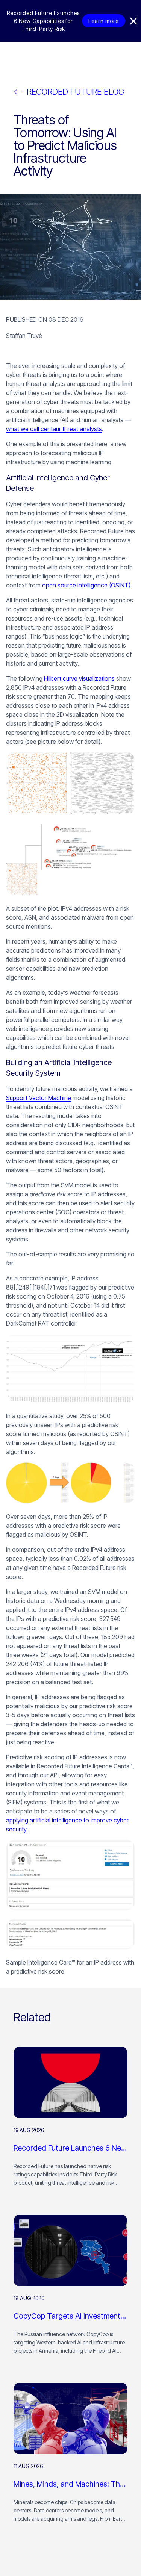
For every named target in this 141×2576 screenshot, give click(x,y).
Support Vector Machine (39, 1098)
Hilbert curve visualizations (79, 678)
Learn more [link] (104, 21)
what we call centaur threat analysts (54, 429)
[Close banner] (133, 21)
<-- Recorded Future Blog (69, 92)
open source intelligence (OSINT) (86, 585)
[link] (70, 2121)
